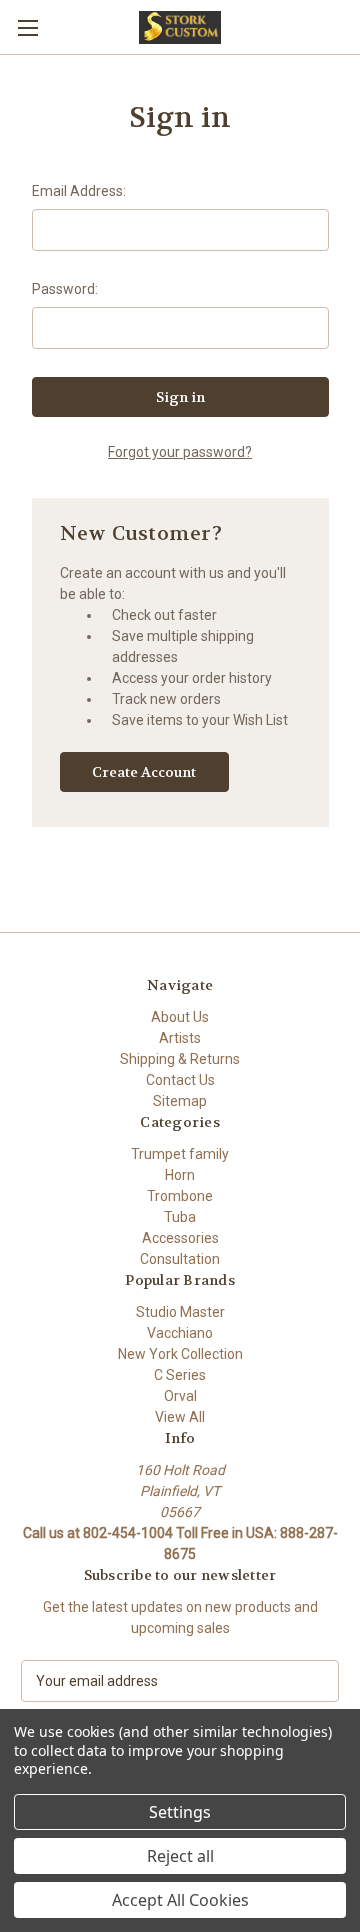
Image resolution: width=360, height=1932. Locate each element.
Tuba (180, 1217)
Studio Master (180, 1312)
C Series (180, 1375)
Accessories (180, 1238)
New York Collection (180, 1354)
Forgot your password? (180, 452)
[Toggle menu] (27, 27)
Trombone (180, 1196)
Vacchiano (180, 1333)
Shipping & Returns (180, 1059)
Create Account (144, 772)
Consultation (180, 1259)
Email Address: (79, 191)
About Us (180, 1017)
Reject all (180, 1856)
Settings (180, 1812)
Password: (65, 289)
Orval (180, 1396)
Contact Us (180, 1080)
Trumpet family (180, 1154)
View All (180, 1417)
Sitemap (180, 1101)
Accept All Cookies (180, 1900)
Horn (180, 1175)
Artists (180, 1038)
